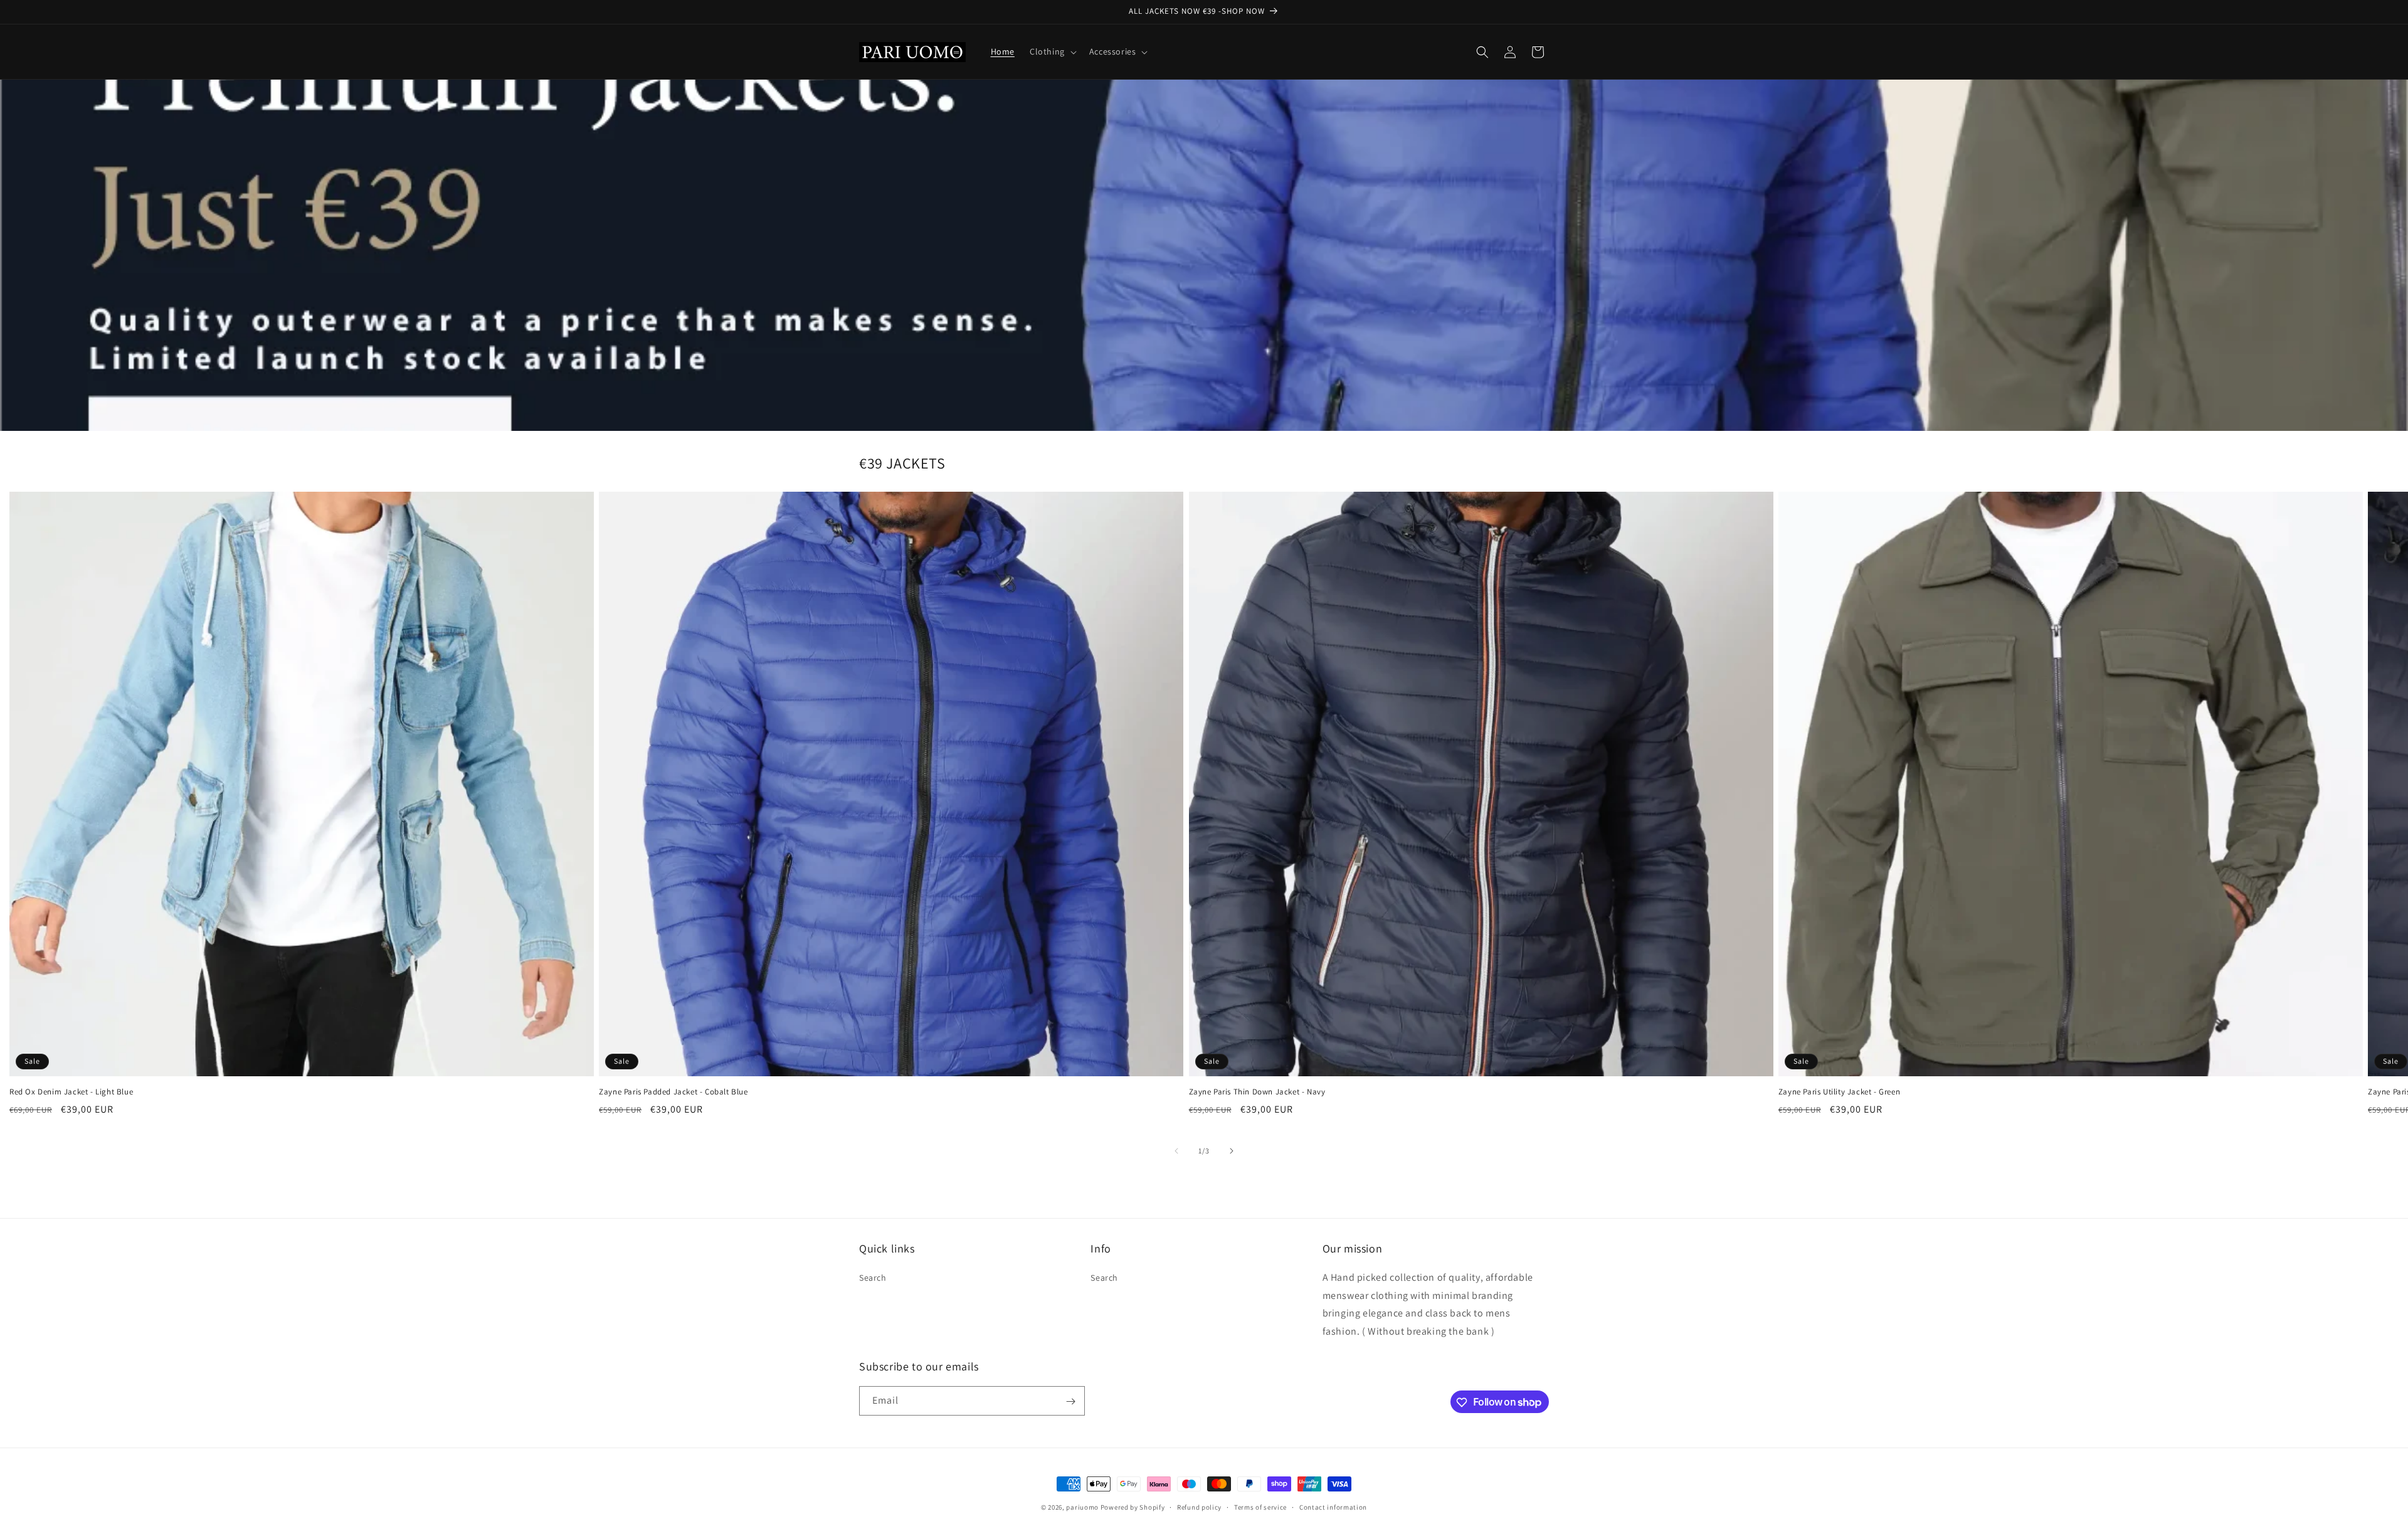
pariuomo (1082, 1507)
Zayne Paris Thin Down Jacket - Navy (1257, 1092)
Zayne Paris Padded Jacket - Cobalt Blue (673, 1092)
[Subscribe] (1070, 1401)
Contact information (1333, 1507)
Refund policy (1199, 1507)
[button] (1052, 51)
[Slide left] (1176, 1151)
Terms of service (1260, 1507)
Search (873, 1277)
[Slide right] (1232, 1151)
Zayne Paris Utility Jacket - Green (1839, 1092)
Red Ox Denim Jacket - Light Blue (71, 1092)
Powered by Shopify (1133, 1507)
